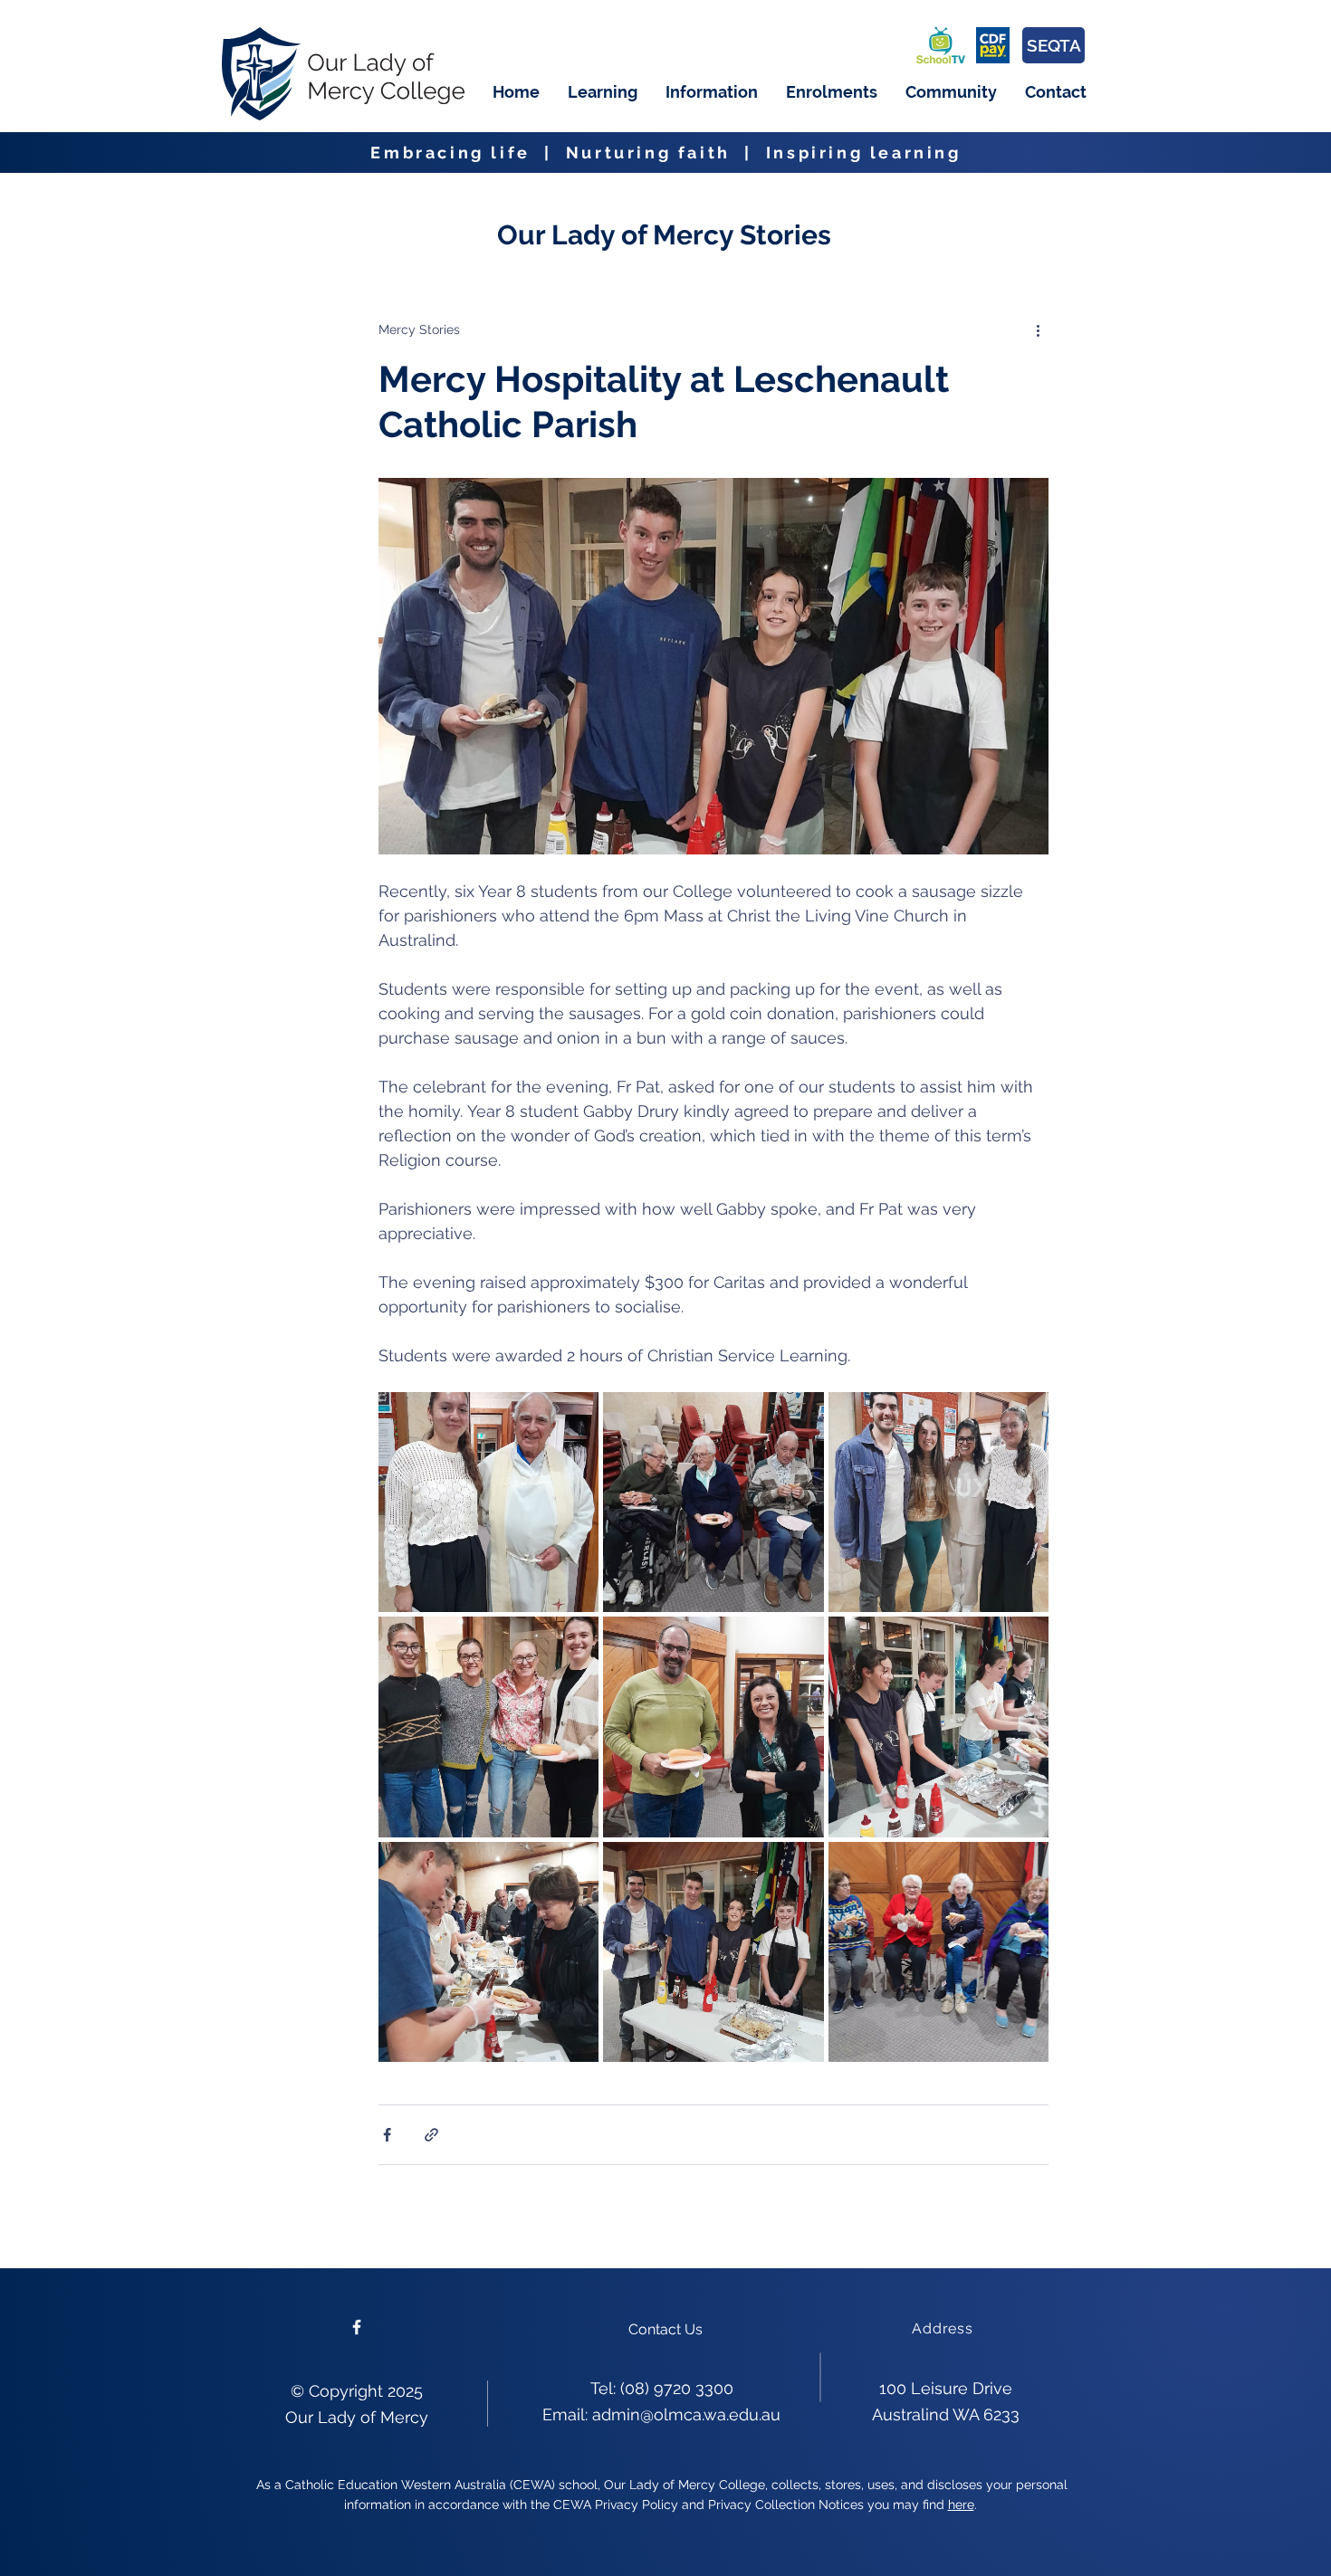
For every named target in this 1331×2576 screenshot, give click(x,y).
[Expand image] (488, 1502)
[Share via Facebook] (387, 2135)
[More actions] (1038, 329)
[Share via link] (431, 2135)
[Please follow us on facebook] (357, 2327)
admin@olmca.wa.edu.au (686, 2414)
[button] (602, 92)
